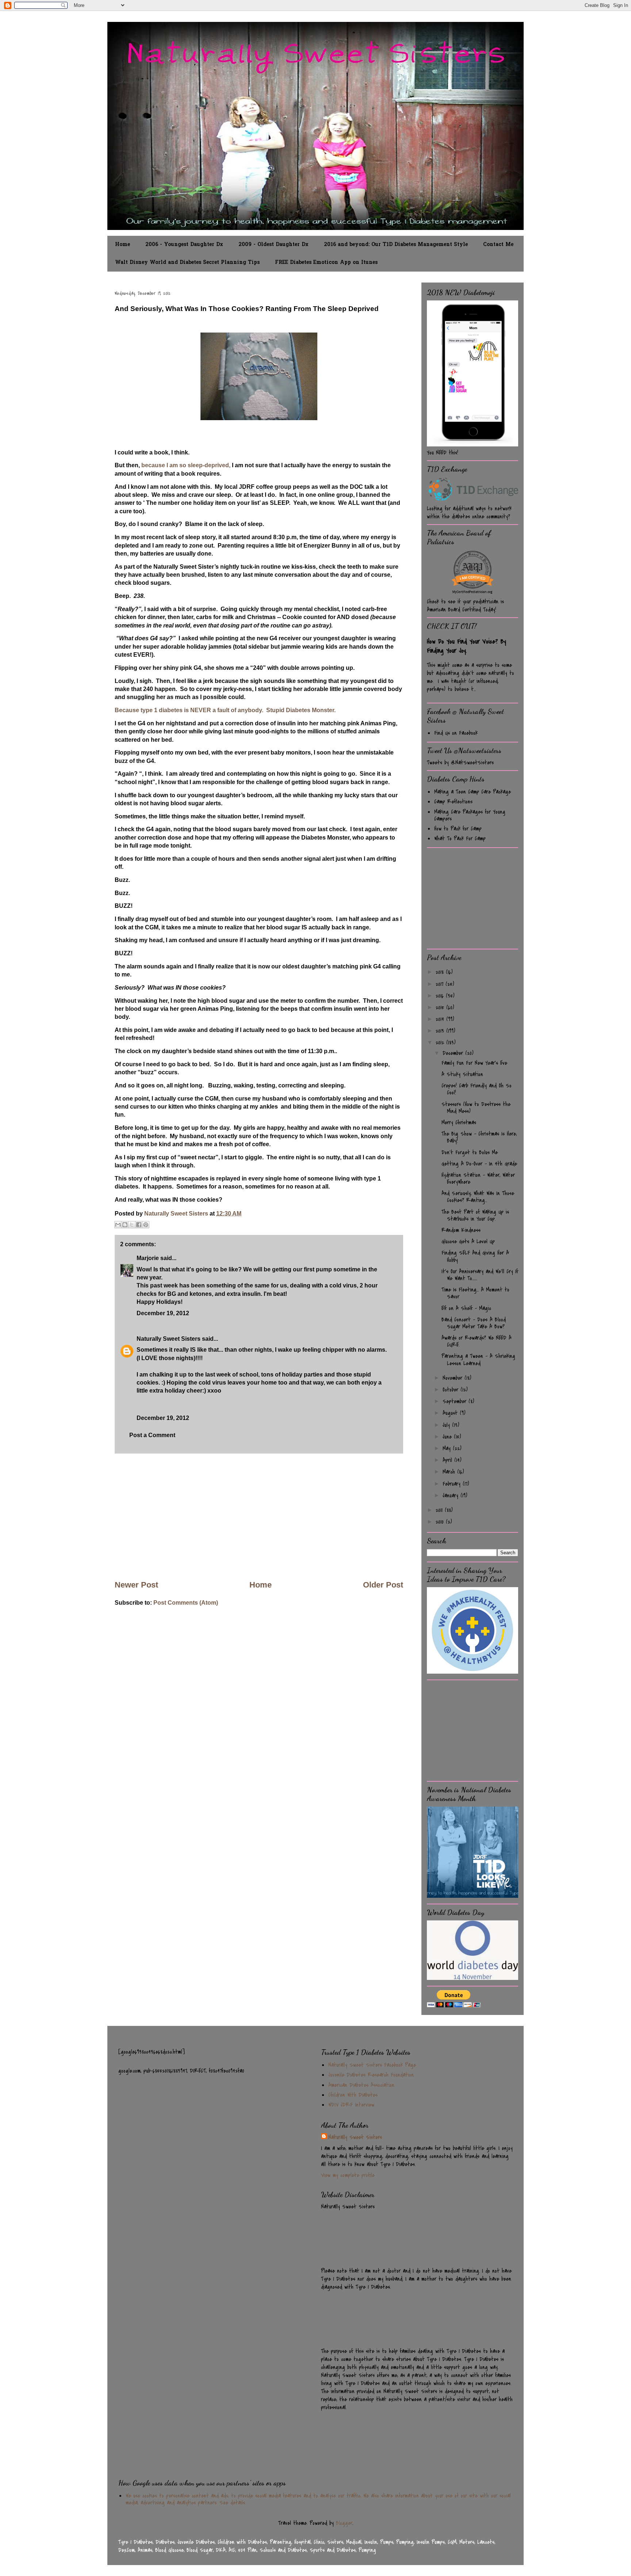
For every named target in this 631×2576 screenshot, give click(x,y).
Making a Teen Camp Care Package (473, 792)
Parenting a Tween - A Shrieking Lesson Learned (478, 1360)
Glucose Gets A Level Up (468, 1241)
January (452, 1496)
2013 (441, 1031)
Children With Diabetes (353, 2095)
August (451, 1413)
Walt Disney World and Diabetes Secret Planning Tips (187, 263)
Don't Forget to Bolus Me (470, 1152)
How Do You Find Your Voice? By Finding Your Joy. (466, 646)
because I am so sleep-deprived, (186, 465)
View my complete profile (348, 2175)
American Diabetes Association (361, 2085)
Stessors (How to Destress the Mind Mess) (476, 1108)
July (447, 1425)
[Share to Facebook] (139, 1225)
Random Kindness (461, 1230)
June (448, 1437)
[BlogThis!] (125, 1225)
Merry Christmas (459, 1122)
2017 (441, 984)
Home (123, 245)
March (450, 1472)
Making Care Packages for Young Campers (470, 815)
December (454, 1053)
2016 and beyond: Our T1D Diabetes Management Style (396, 245)
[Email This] (118, 1225)
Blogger (344, 2523)
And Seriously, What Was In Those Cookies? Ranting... (478, 1197)
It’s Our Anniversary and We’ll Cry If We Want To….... (480, 1275)
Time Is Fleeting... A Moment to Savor (475, 1293)
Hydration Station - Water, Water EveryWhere (478, 1178)
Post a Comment (152, 1435)
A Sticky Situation (462, 1074)
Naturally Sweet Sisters (177, 1214)
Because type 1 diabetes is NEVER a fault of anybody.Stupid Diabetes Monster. (225, 710)
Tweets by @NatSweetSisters (460, 763)
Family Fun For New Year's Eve (474, 1063)
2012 (441, 1043)
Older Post (383, 1585)
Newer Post (136, 1585)
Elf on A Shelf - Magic (466, 1308)
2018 (441, 972)
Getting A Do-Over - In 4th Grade (479, 1164)
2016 (441, 996)
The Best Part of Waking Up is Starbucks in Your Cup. (475, 1215)
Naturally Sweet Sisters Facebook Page (372, 2065)
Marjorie (148, 1258)
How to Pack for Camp (458, 829)
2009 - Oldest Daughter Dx (274, 245)
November (454, 1378)
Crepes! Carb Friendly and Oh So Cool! (477, 1089)
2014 (441, 1019)
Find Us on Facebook (456, 733)
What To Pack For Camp (460, 838)
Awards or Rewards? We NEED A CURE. (477, 1341)
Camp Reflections (453, 802)
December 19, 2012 (163, 1313)
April (448, 1460)
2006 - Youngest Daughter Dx (184, 245)
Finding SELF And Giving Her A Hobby (475, 1256)
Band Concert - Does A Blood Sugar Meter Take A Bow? (474, 1323)
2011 (440, 1510)
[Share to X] (132, 1225)
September (456, 1401)
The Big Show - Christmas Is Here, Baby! (479, 1137)
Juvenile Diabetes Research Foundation (371, 2075)
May (448, 1448)
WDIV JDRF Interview (351, 2105)
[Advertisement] (259, 1516)
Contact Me (498, 245)
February (453, 1484)
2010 (441, 1522)
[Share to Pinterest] (146, 1225)
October (452, 1390)
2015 (441, 1007)
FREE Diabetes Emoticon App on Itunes (326, 263)
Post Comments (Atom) (186, 1603)
